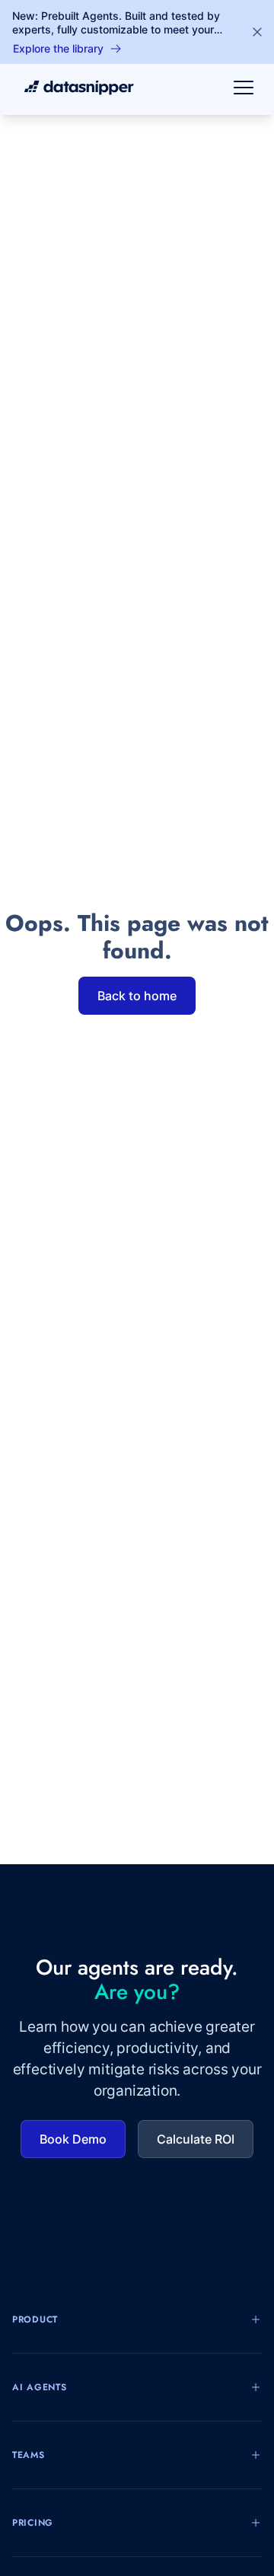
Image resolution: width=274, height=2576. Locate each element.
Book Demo (73, 2139)
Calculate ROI (196, 2139)
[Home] (73, 88)
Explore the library (58, 48)
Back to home (137, 996)
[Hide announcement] (257, 32)
